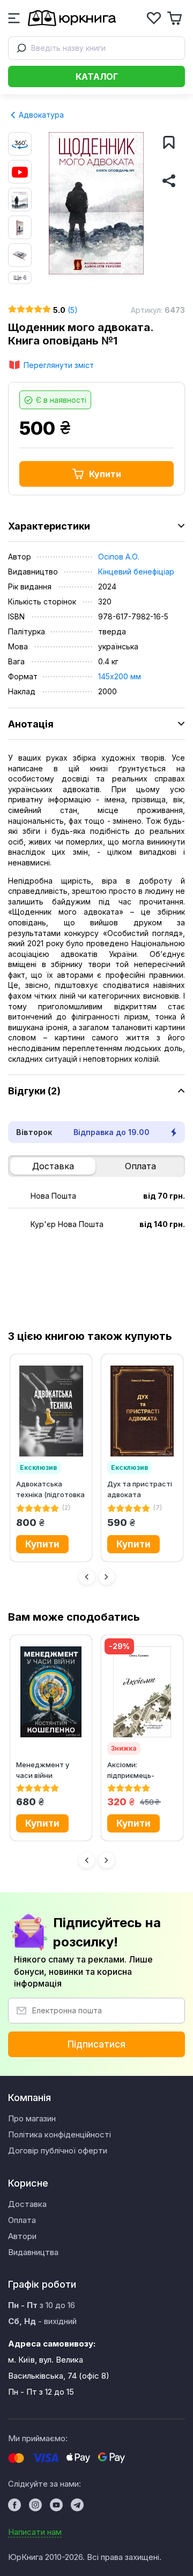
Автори (22, 2236)
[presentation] (87, 1577)
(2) (66, 1508)
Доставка (53, 1166)
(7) (158, 1508)
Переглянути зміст (59, 365)
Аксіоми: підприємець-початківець (131, 1770)
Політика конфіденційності (60, 2134)
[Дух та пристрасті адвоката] (142, 1411)
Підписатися (96, 2044)
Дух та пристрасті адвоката (140, 1489)
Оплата (140, 1166)
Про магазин (32, 2118)
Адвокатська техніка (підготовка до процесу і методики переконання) (50, 1489)
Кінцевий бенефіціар (136, 572)
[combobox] (96, 48)
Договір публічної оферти (58, 2150)
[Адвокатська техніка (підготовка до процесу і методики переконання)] (51, 1411)
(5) (73, 310)
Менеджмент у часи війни (43, 1770)
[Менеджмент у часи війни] (51, 1692)
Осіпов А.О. (119, 557)
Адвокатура (40, 115)
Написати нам (35, 2532)
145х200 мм (120, 676)
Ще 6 (20, 278)
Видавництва (33, 2252)
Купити (105, 474)
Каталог (97, 76)
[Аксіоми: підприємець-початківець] (142, 1692)
